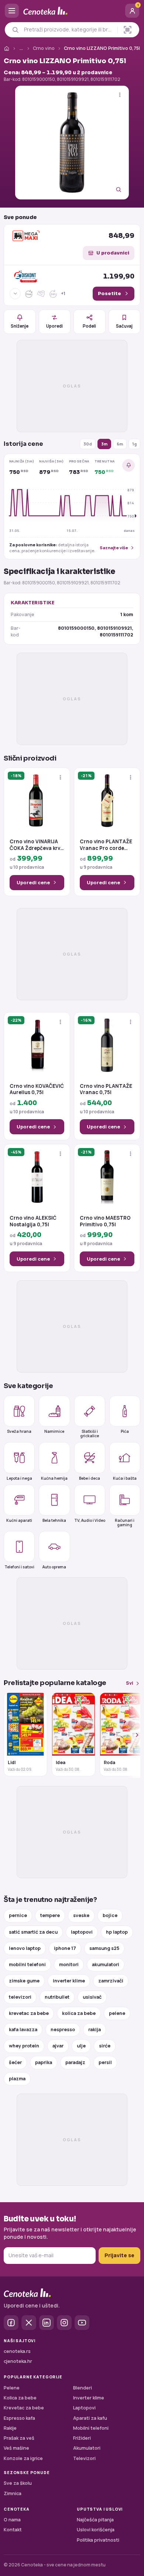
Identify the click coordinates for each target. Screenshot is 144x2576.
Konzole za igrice (23, 2458)
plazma (17, 2079)
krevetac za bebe (29, 2013)
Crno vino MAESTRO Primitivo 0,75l (105, 1221)
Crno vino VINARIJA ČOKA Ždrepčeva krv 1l (35, 845)
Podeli (89, 326)
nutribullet (57, 1997)
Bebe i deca (90, 1478)
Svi (130, 1683)
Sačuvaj (124, 326)
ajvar (58, 2046)
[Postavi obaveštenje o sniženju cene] (128, 465)
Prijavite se (119, 2255)
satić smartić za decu (33, 1932)
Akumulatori (87, 2448)
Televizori (84, 2458)
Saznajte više (114, 548)
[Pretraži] (15, 30)
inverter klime (69, 1981)
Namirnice (54, 1431)
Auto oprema (54, 1567)
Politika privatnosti (98, 2540)
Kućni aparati (19, 1520)
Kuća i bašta (125, 1478)
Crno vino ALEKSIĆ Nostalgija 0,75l (33, 1221)
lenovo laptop (25, 1948)
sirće (105, 2046)
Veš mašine (16, 2448)
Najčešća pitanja (95, 2520)
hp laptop (117, 1932)
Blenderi (83, 2388)
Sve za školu (18, 2483)
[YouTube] (82, 2323)
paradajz (75, 2062)
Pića (125, 1431)
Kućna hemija (54, 1478)
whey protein (24, 2046)
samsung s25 (104, 1948)
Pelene (12, 2388)
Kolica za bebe (20, 2398)
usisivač (92, 1997)
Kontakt (13, 2530)
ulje (81, 2046)
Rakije (10, 2428)
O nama (12, 2520)
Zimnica (13, 2493)
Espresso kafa (19, 2418)
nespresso (63, 2030)
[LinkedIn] (47, 2323)
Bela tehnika (54, 1520)
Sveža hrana (19, 1431)
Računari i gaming (125, 1522)
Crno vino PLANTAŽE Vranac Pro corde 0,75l (106, 845)
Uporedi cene (33, 882)
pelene (117, 2013)
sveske (81, 1915)
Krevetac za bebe (24, 2408)
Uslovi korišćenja (96, 2530)
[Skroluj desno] (133, 1735)
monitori (69, 1965)
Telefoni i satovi (19, 1567)
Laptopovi (84, 2408)
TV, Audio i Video (90, 1520)
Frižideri (82, 2438)
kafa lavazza (23, 2030)
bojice (110, 1915)
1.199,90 (119, 276)
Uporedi (54, 326)
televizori (20, 1997)
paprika (44, 2062)
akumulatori (106, 1965)
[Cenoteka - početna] (72, 11)
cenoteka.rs (17, 2351)
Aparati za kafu (90, 2418)
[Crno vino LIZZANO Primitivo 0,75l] (72, 143)
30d (88, 444)
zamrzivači (111, 1981)
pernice (18, 1915)
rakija (95, 2030)
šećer (15, 2062)
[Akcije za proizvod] (120, 95)
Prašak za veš (19, 2438)
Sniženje (20, 326)
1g (134, 444)
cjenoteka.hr (18, 2361)
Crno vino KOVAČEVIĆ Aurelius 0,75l (37, 1089)
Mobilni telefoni (91, 2428)
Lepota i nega (19, 1478)
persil (105, 2062)
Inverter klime (89, 2398)
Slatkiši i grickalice (90, 1433)
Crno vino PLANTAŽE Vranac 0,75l (106, 1089)
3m (104, 444)
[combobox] (69, 30)
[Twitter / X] (29, 2323)
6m (120, 444)
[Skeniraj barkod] (128, 30)
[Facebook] (11, 2323)
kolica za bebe (79, 2013)
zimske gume (24, 1981)
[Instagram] (64, 2323)
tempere (50, 1915)
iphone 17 (65, 1948)
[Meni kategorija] (12, 11)
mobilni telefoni (27, 1965)
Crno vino (44, 48)
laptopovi (82, 1932)
